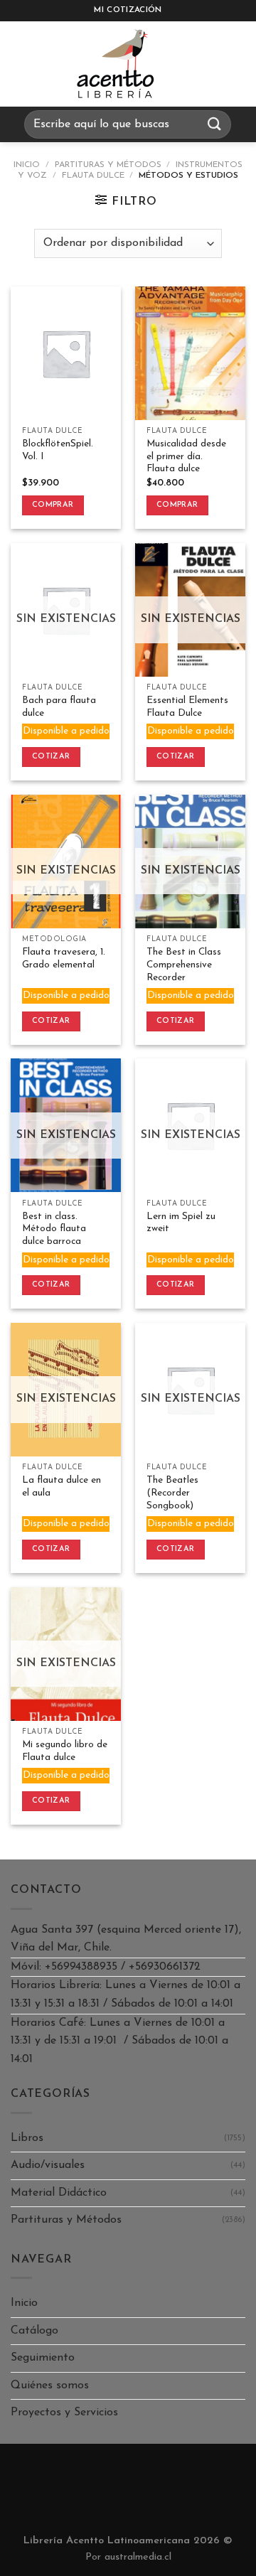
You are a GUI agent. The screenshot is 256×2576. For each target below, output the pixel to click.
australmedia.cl (138, 2557)
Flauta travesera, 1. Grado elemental (64, 959)
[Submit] (215, 124)
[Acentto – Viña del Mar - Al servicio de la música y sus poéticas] (116, 64)
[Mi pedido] (203, 64)
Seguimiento (43, 2358)
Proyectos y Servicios (64, 2413)
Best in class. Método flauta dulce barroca (54, 1229)
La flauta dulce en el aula (62, 1487)
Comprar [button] (53, 505)
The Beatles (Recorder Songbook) (172, 1493)
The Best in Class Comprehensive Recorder (184, 965)
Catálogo (34, 2331)
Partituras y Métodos (108, 165)
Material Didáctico (59, 2193)
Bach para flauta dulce (59, 707)
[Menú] (24, 64)
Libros (27, 2138)
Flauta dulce (93, 176)
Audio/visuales (48, 2165)
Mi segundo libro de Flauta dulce (65, 1751)
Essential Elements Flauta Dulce (187, 707)
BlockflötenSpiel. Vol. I (58, 450)
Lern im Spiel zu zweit (181, 1223)
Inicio (27, 165)
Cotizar (51, 757)
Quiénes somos (50, 2386)
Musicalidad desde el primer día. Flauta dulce (186, 456)
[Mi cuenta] (238, 64)
